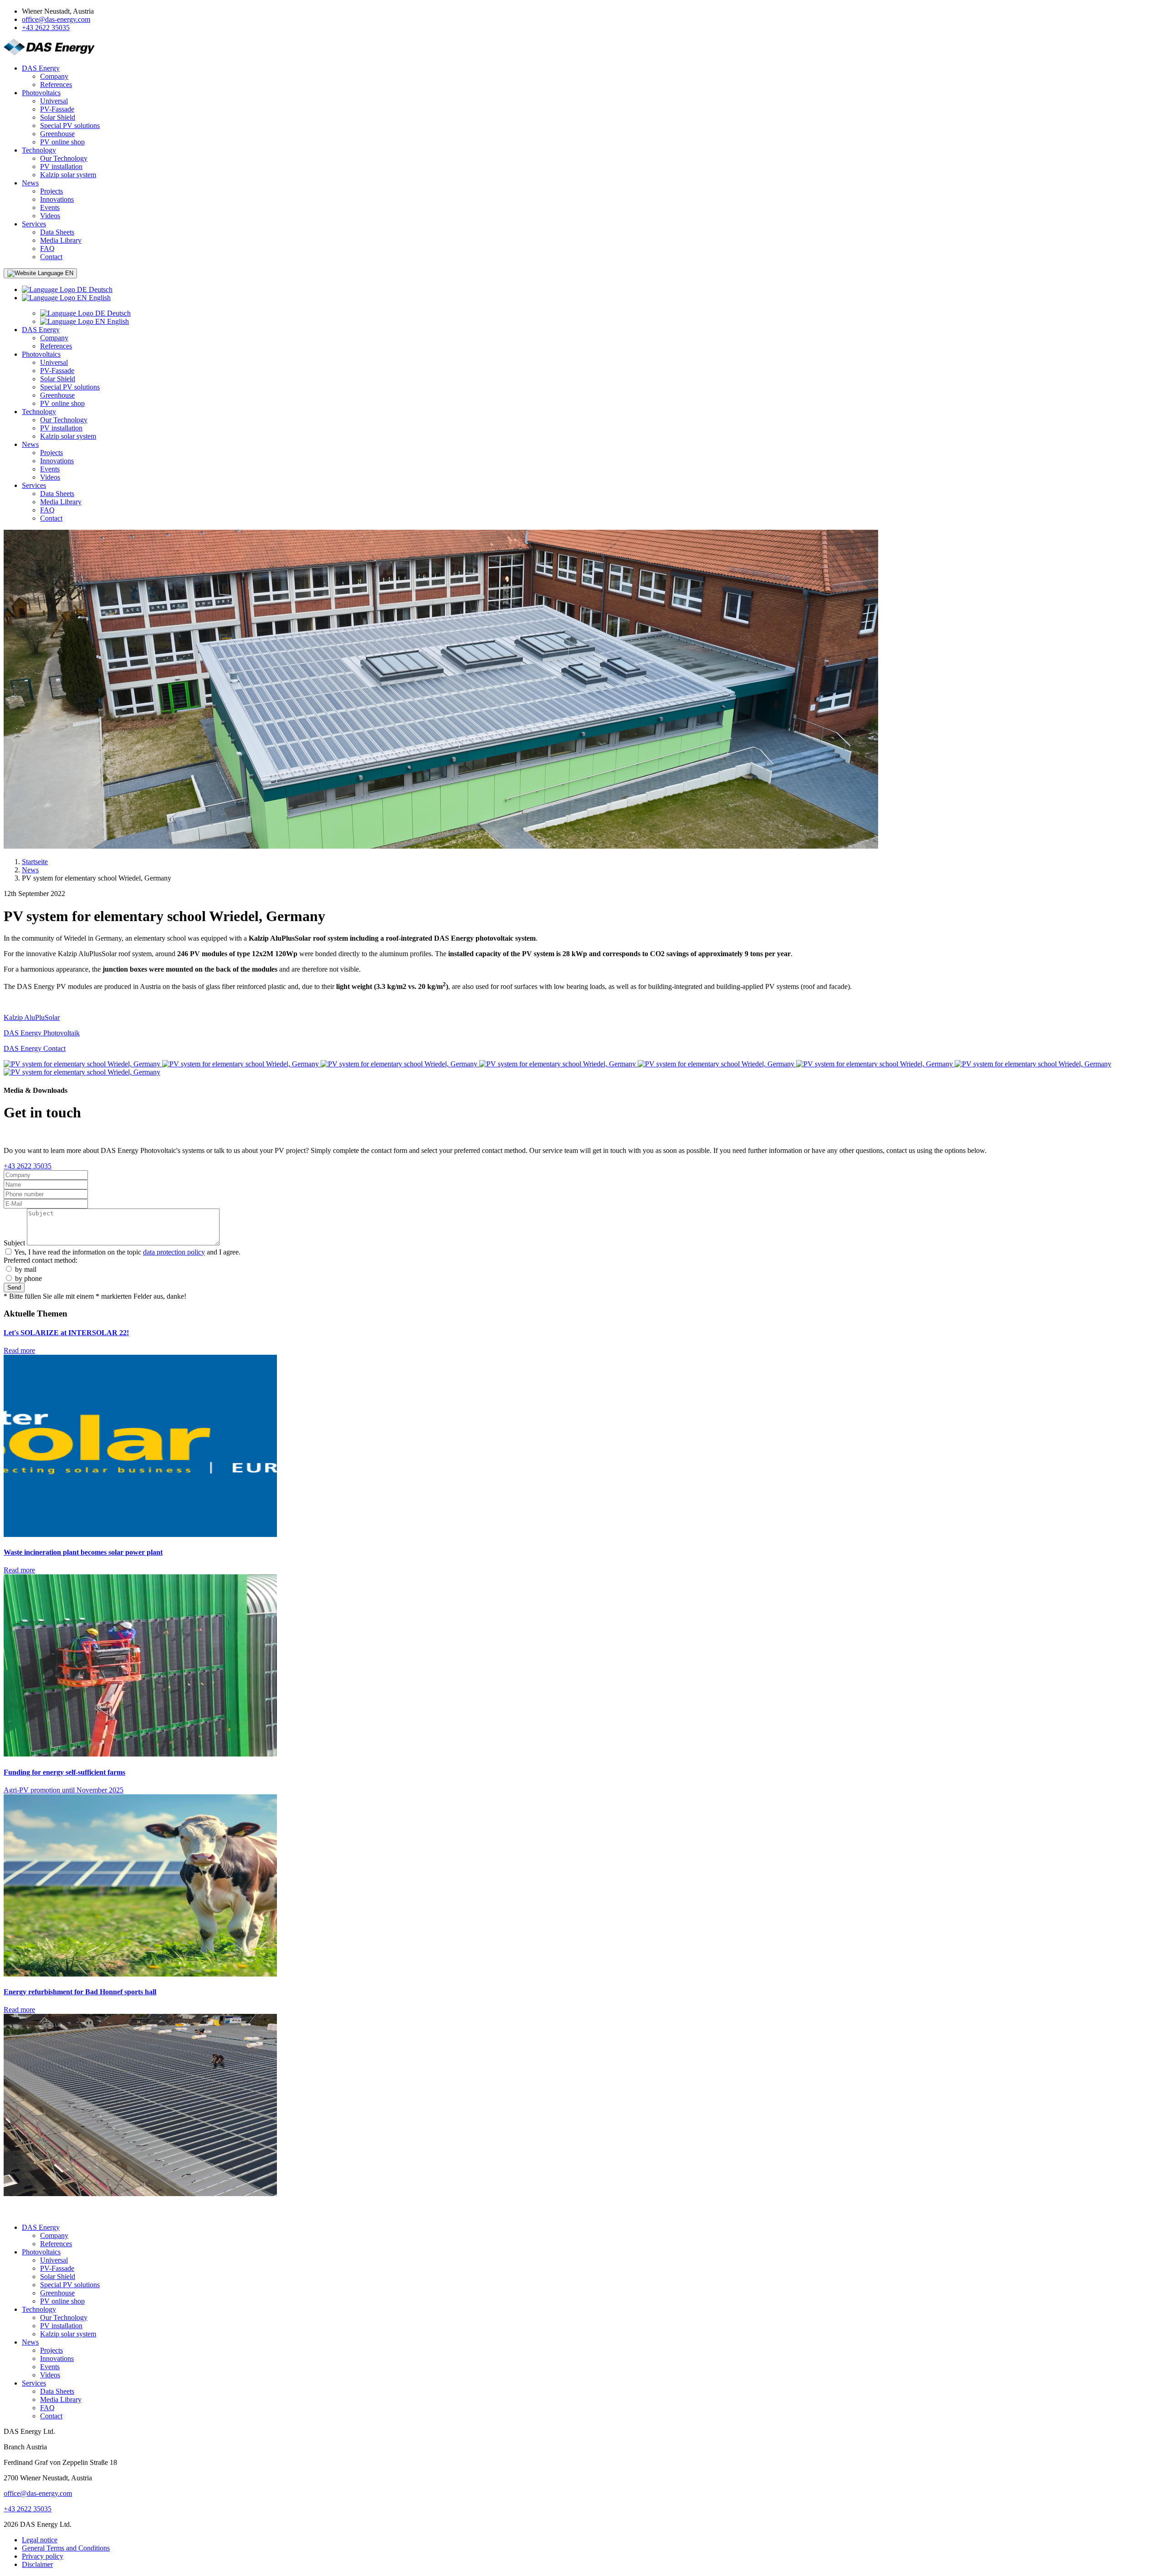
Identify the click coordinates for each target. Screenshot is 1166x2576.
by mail (26, 1269)
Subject (14, 1243)
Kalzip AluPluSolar (32, 1017)
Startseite (35, 862)
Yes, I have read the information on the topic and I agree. (127, 1252)
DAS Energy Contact (35, 1048)
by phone (28, 1278)
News (30, 870)
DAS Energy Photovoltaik (42, 1033)
